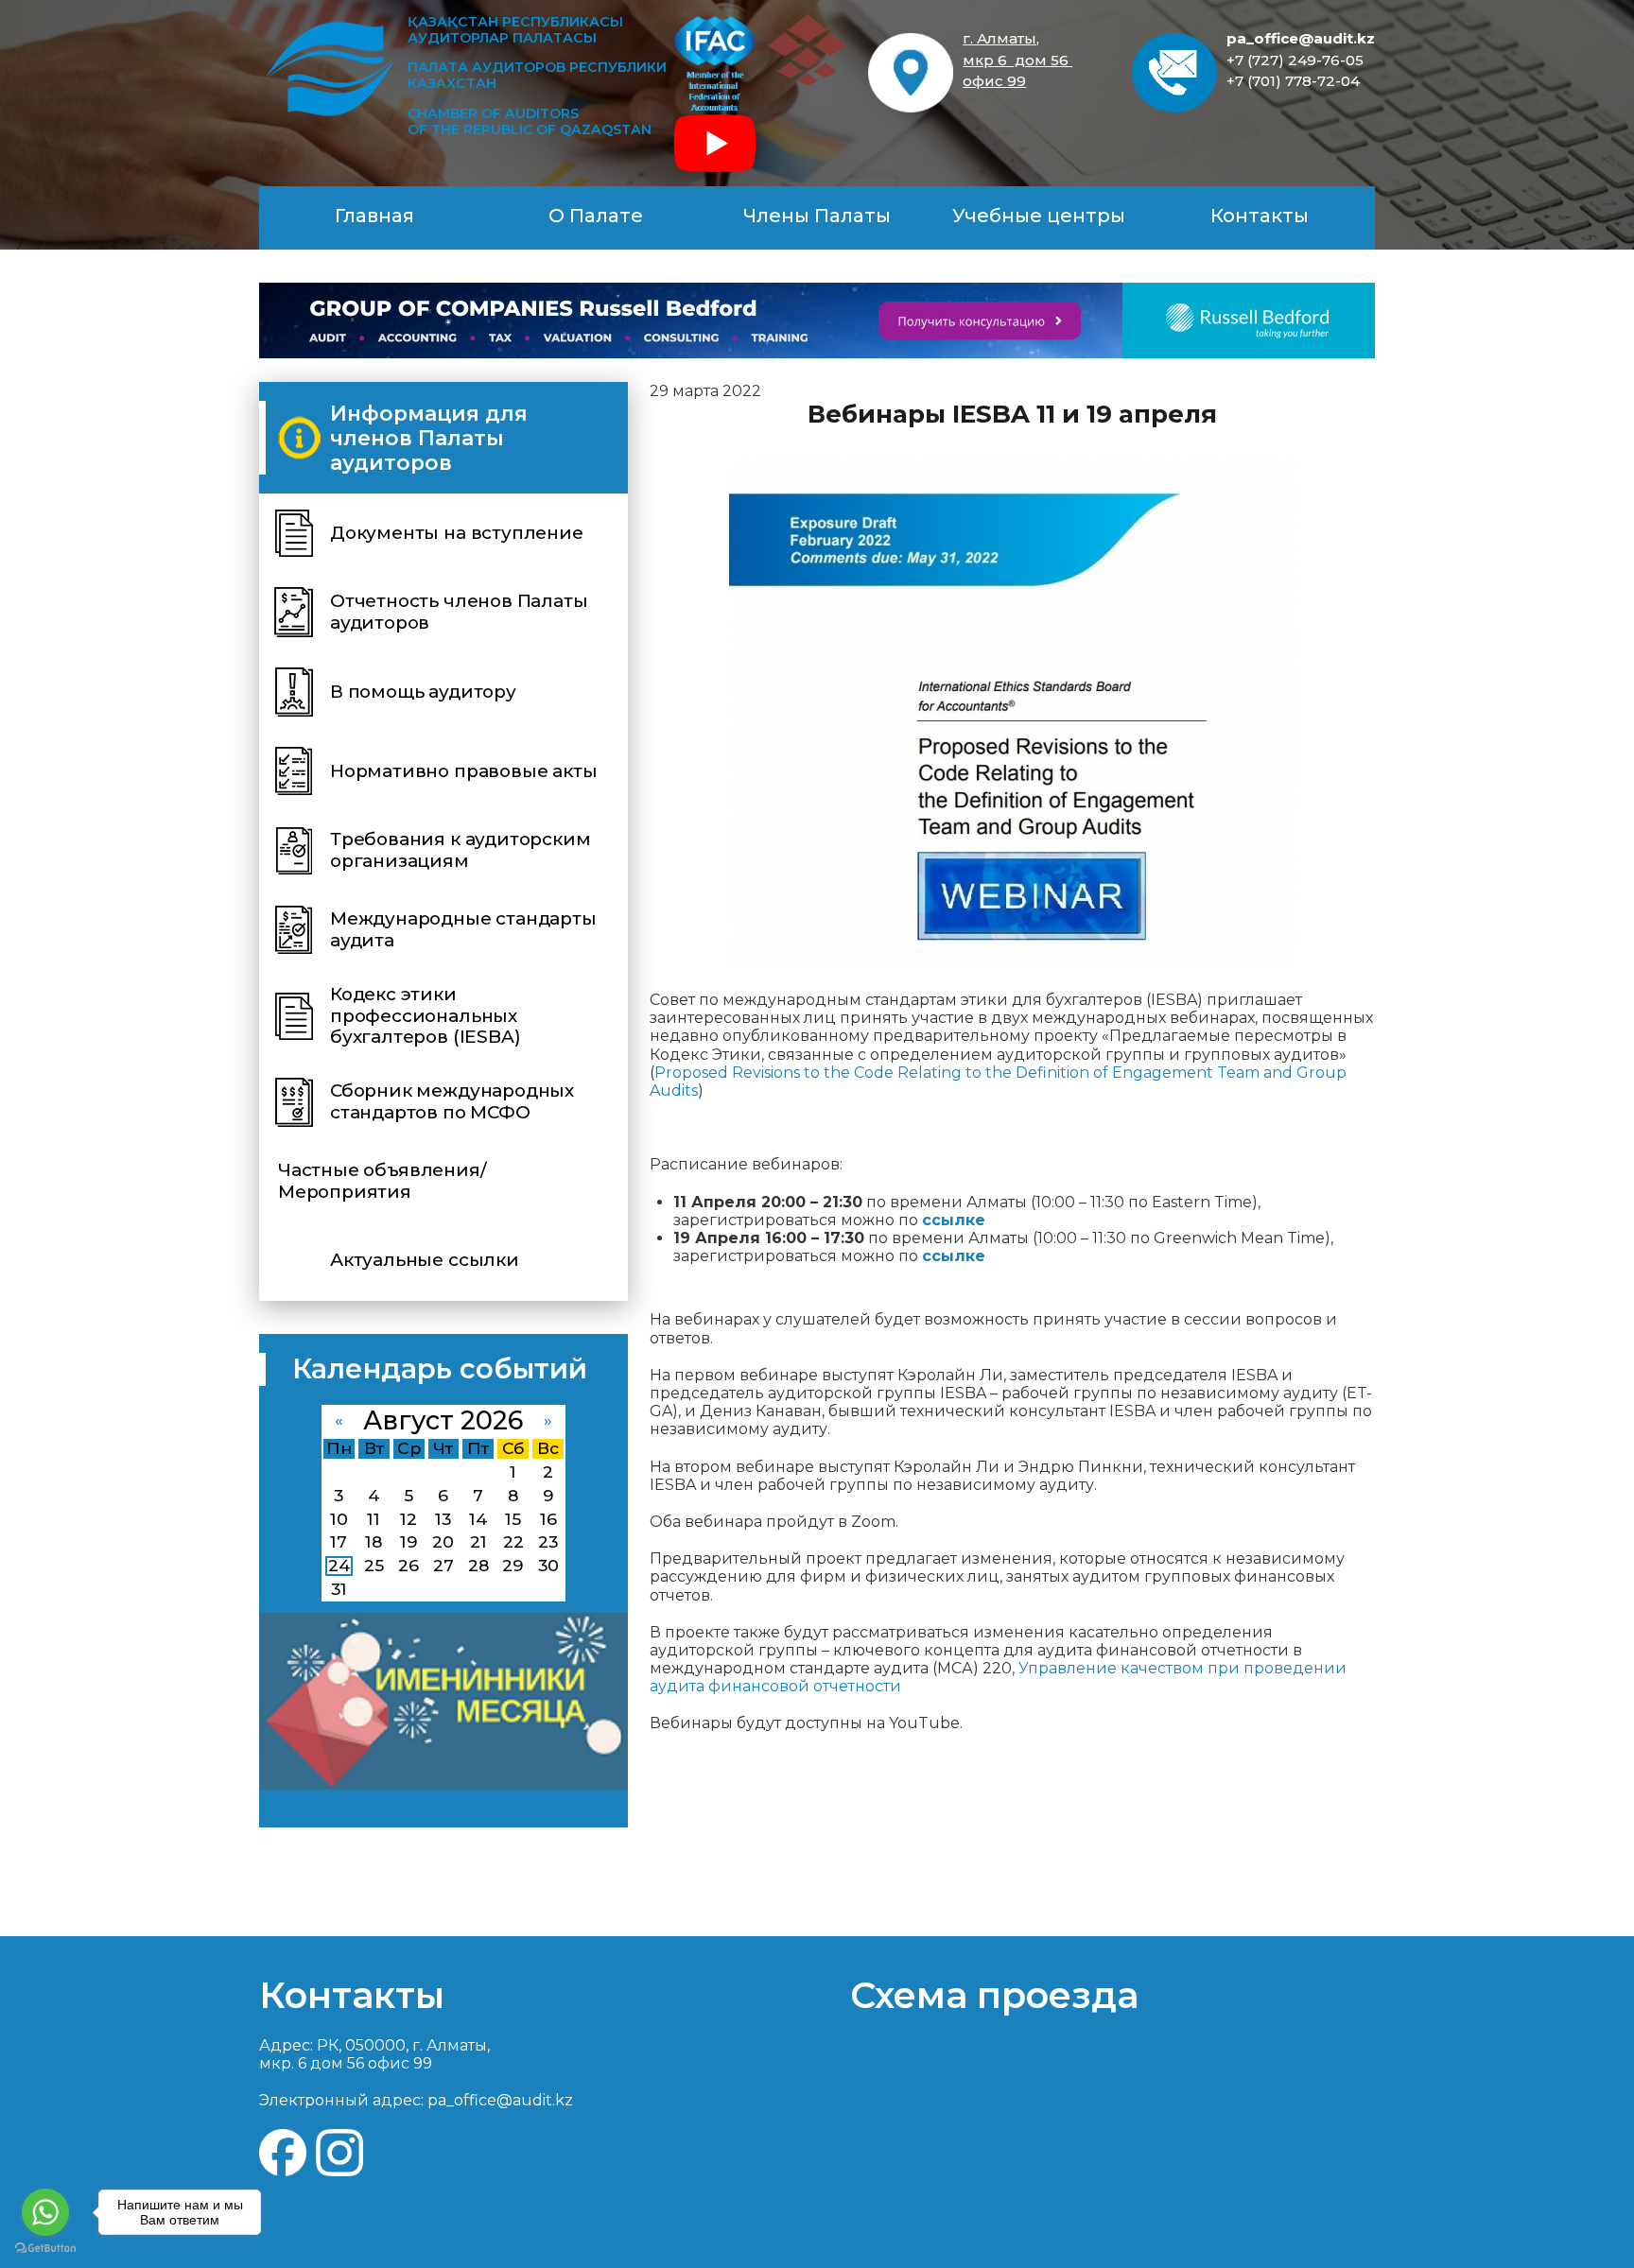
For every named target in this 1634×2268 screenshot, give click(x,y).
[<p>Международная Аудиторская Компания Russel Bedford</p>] (817, 320)
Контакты (1260, 216)
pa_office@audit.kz (1301, 38)
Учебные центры (1039, 216)
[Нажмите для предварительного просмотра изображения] (1013, 712)
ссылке (954, 1256)
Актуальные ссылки (425, 1260)
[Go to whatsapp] (45, 2212)
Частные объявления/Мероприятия (382, 1181)
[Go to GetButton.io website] (45, 2249)
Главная (374, 216)
